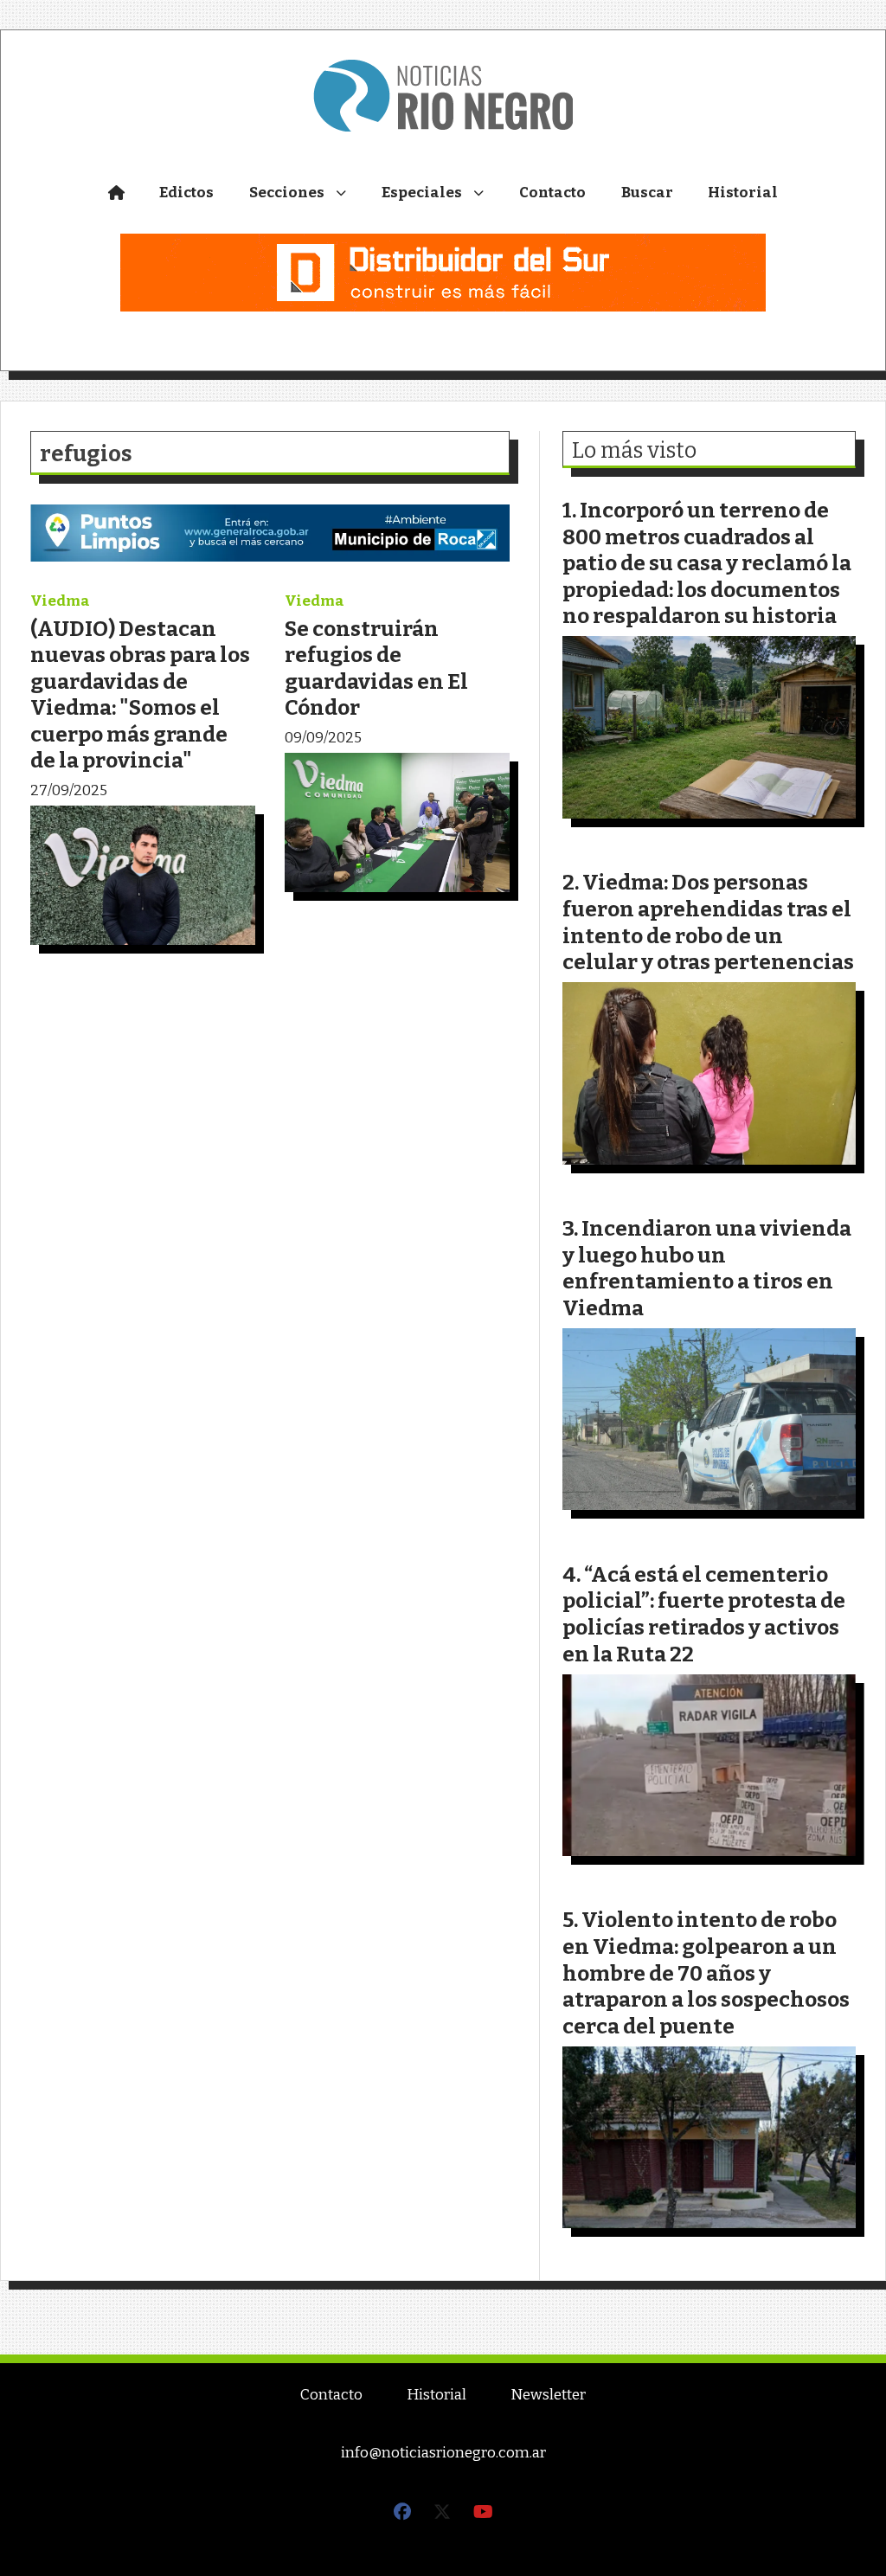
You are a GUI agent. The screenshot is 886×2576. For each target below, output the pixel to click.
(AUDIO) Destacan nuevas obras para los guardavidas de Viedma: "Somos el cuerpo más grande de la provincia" (140, 695)
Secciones (287, 193)
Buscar (647, 193)
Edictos (186, 193)
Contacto (552, 193)
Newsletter (548, 2395)
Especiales (422, 193)
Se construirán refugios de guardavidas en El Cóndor (376, 668)
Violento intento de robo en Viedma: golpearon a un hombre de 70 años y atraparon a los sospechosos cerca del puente (706, 1972)
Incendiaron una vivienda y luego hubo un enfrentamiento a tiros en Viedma (707, 1268)
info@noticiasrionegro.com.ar (443, 2453)
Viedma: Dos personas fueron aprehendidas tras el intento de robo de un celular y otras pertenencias (708, 922)
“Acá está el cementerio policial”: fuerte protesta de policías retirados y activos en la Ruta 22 (704, 1614)
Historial (743, 193)
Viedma (60, 601)
